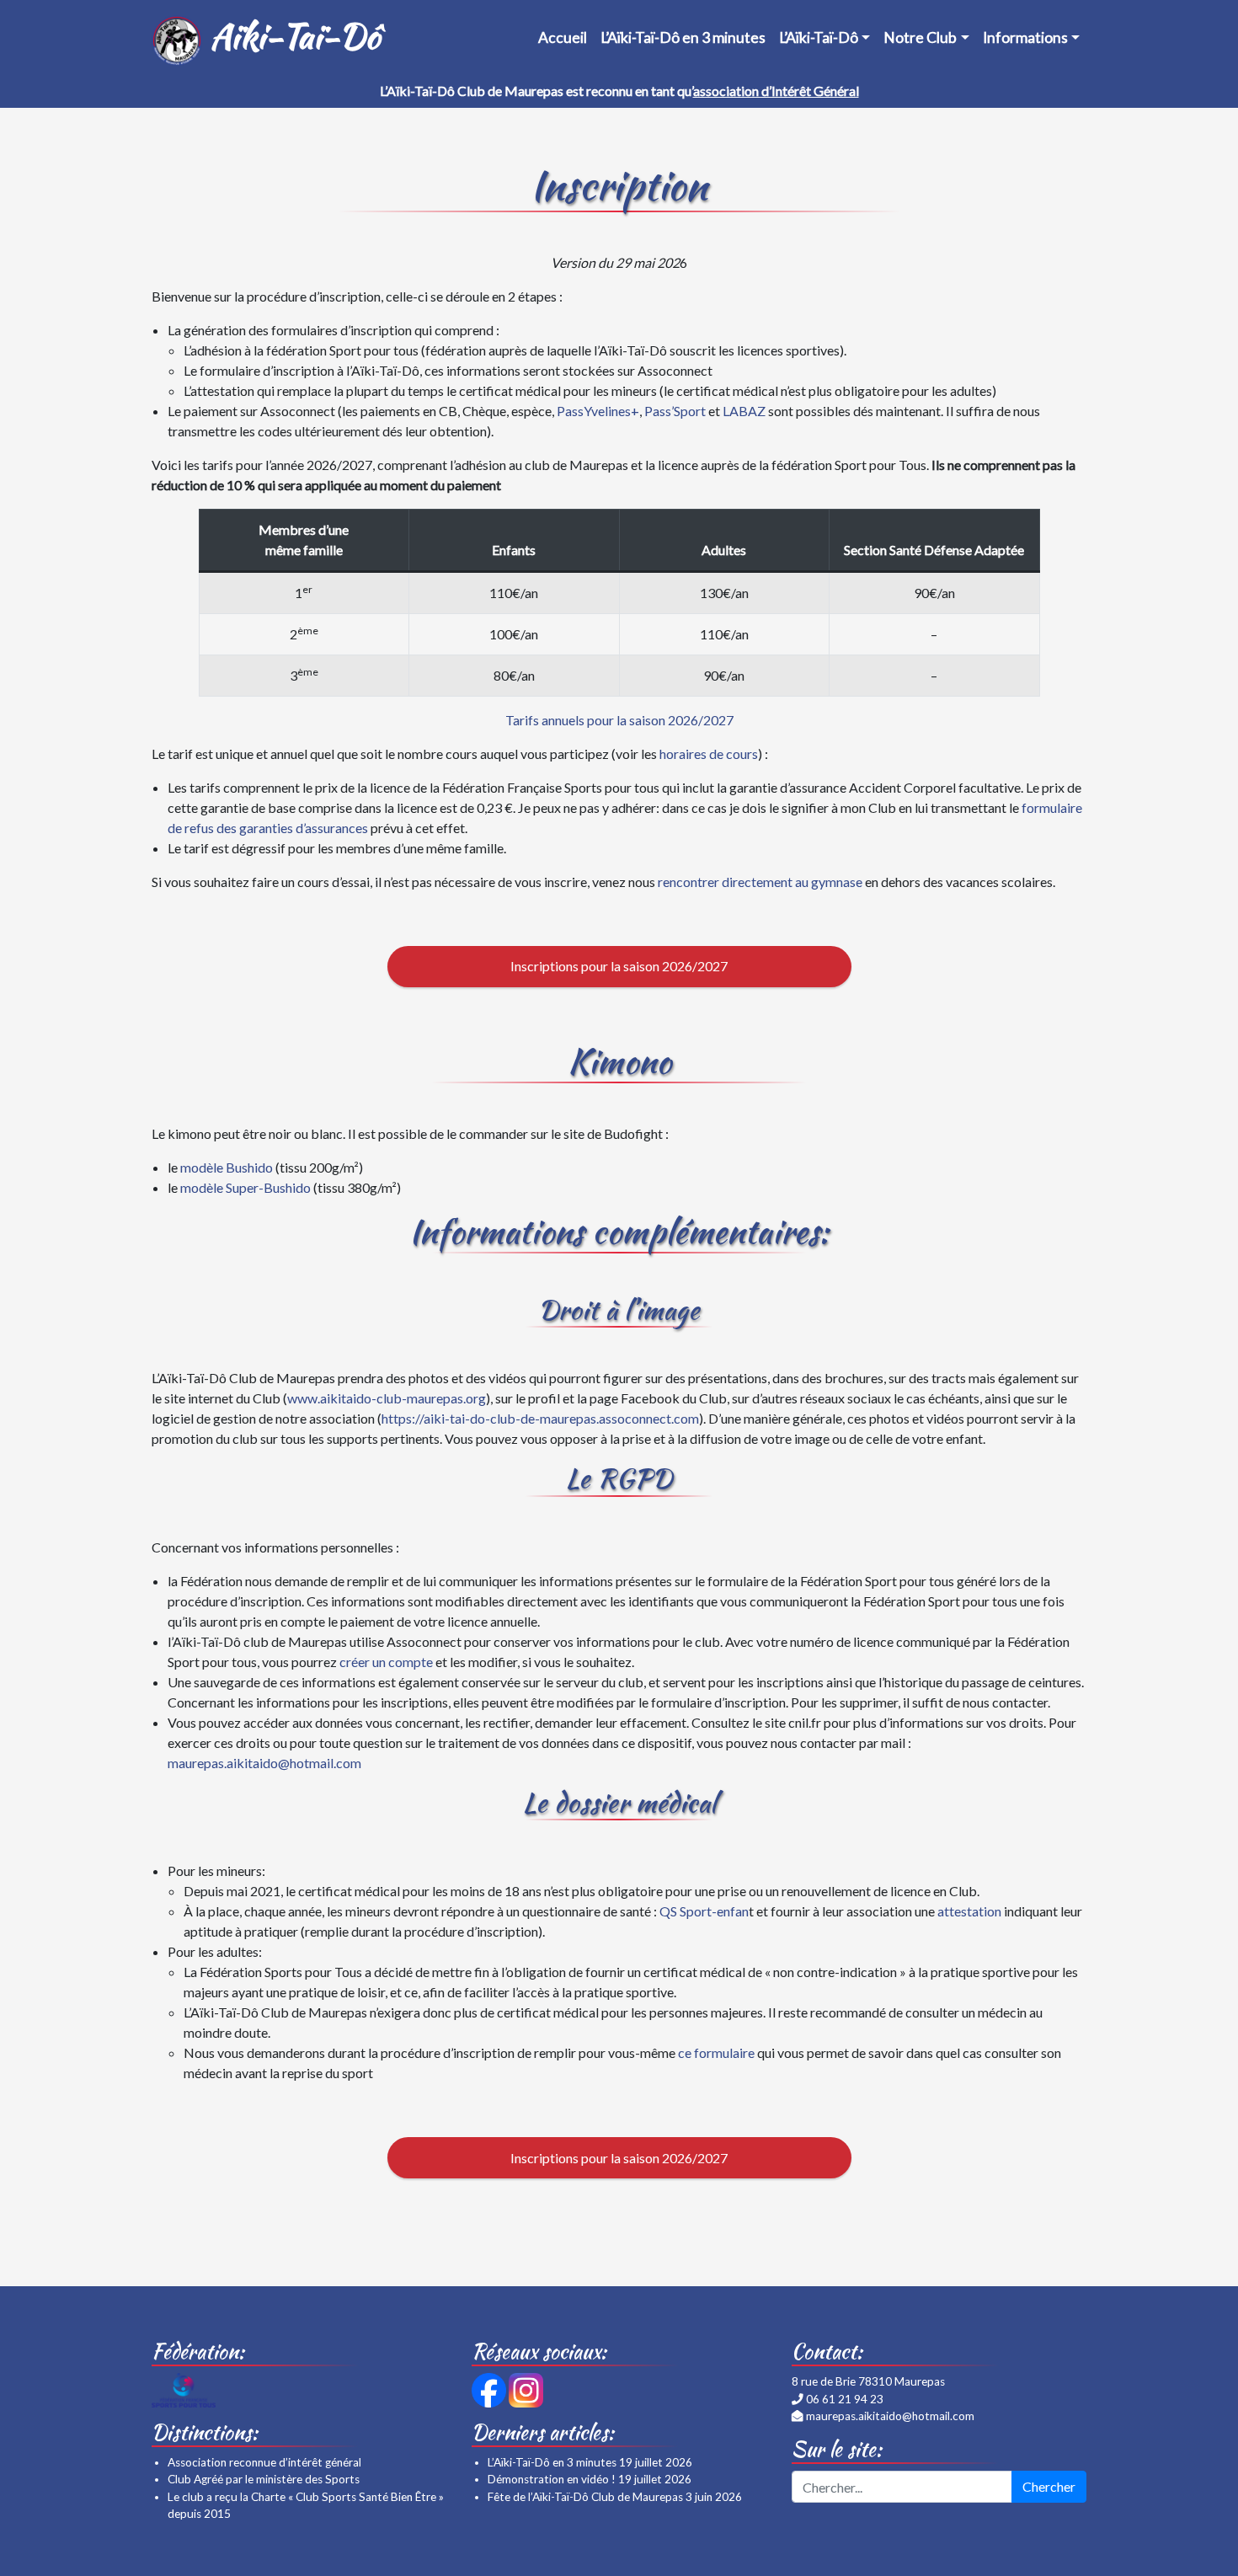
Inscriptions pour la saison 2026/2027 (619, 966)
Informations (1025, 37)
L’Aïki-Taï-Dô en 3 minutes (683, 37)
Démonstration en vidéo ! (552, 2479)
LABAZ (744, 411)
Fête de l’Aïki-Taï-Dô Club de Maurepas (585, 2497)
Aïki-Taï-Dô (291, 36)
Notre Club (920, 37)
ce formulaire (716, 2052)
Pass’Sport (675, 411)
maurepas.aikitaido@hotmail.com (264, 1763)
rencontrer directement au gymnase (760, 882)
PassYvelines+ (598, 411)
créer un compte (386, 1662)
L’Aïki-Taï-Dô (819, 37)
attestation (969, 1911)
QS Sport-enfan (704, 1911)
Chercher (1049, 2486)
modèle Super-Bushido (245, 1187)
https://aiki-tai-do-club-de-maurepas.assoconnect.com (540, 1418)
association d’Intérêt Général (776, 91)
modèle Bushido (227, 1167)
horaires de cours (709, 754)
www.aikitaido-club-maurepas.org (387, 1398)
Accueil (563, 37)
